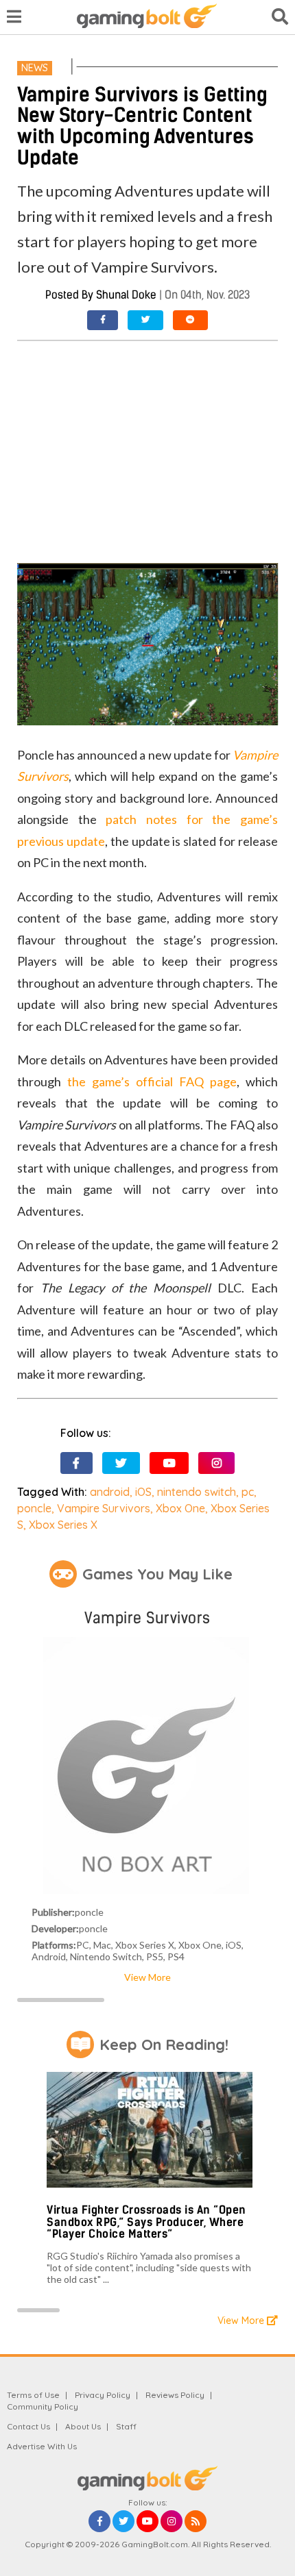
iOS (143, 1492)
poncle (34, 1508)
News (35, 68)
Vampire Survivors (104, 1508)
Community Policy (43, 2406)
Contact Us (28, 2426)
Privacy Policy (103, 2395)
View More (147, 1977)
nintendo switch (197, 1492)
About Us (83, 2426)
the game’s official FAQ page (152, 1081)
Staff (126, 2426)
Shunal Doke (126, 295)
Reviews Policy (175, 2395)
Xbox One (180, 1508)
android (110, 1492)
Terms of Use (33, 2395)
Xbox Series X (63, 1525)
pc (248, 1492)
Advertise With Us (42, 2446)
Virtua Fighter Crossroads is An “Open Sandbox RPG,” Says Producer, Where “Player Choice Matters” (146, 2222)
